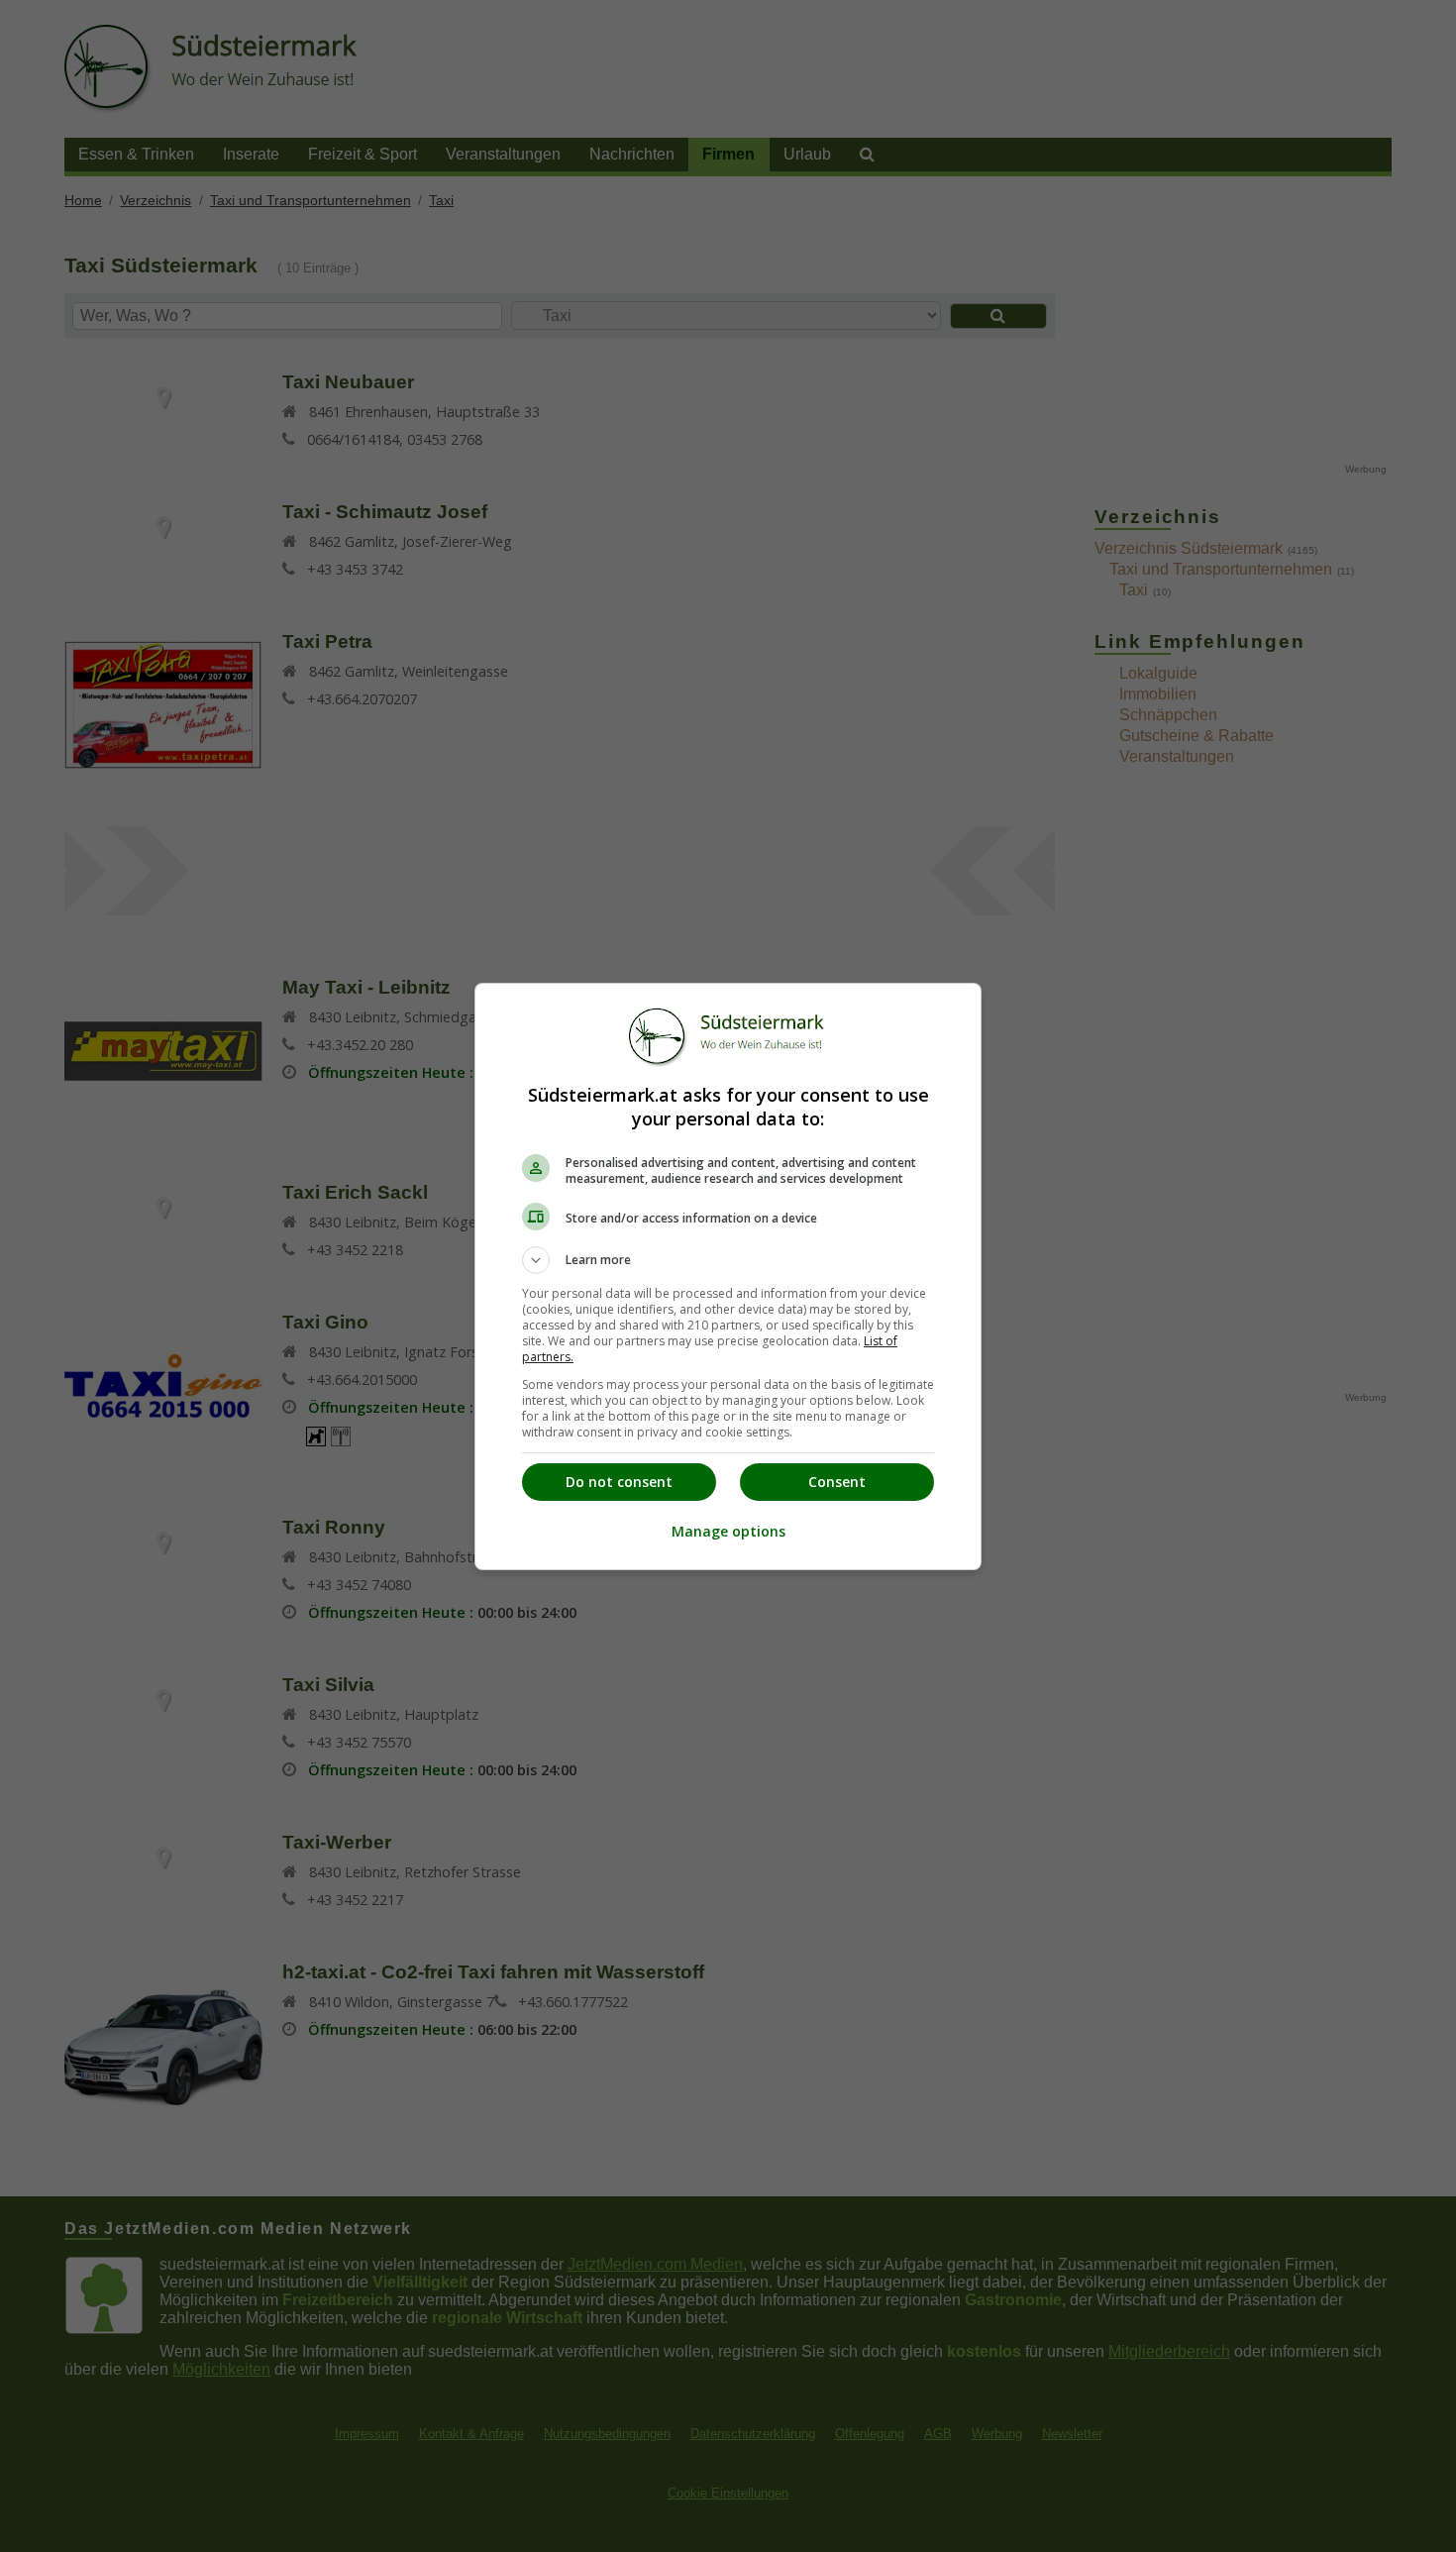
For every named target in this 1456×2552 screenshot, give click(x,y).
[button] (728, 1260)
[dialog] (728, 1276)
